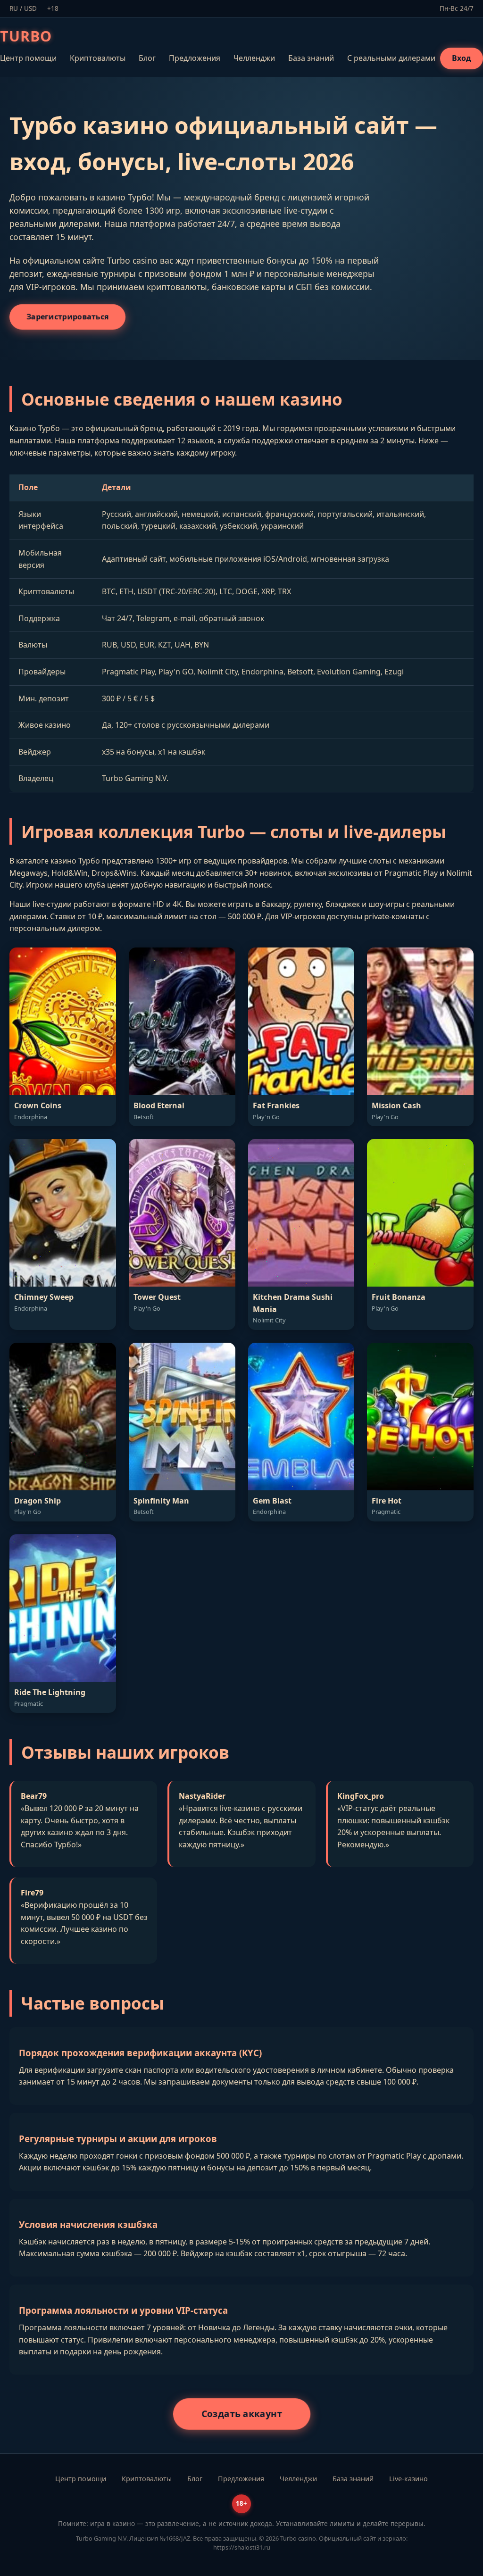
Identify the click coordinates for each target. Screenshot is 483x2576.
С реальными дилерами (391, 58)
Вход (462, 58)
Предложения (195, 58)
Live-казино (408, 2479)
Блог (147, 58)
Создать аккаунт (241, 2413)
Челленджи (254, 58)
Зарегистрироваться (68, 316)
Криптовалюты (98, 58)
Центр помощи (28, 58)
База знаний (311, 58)
